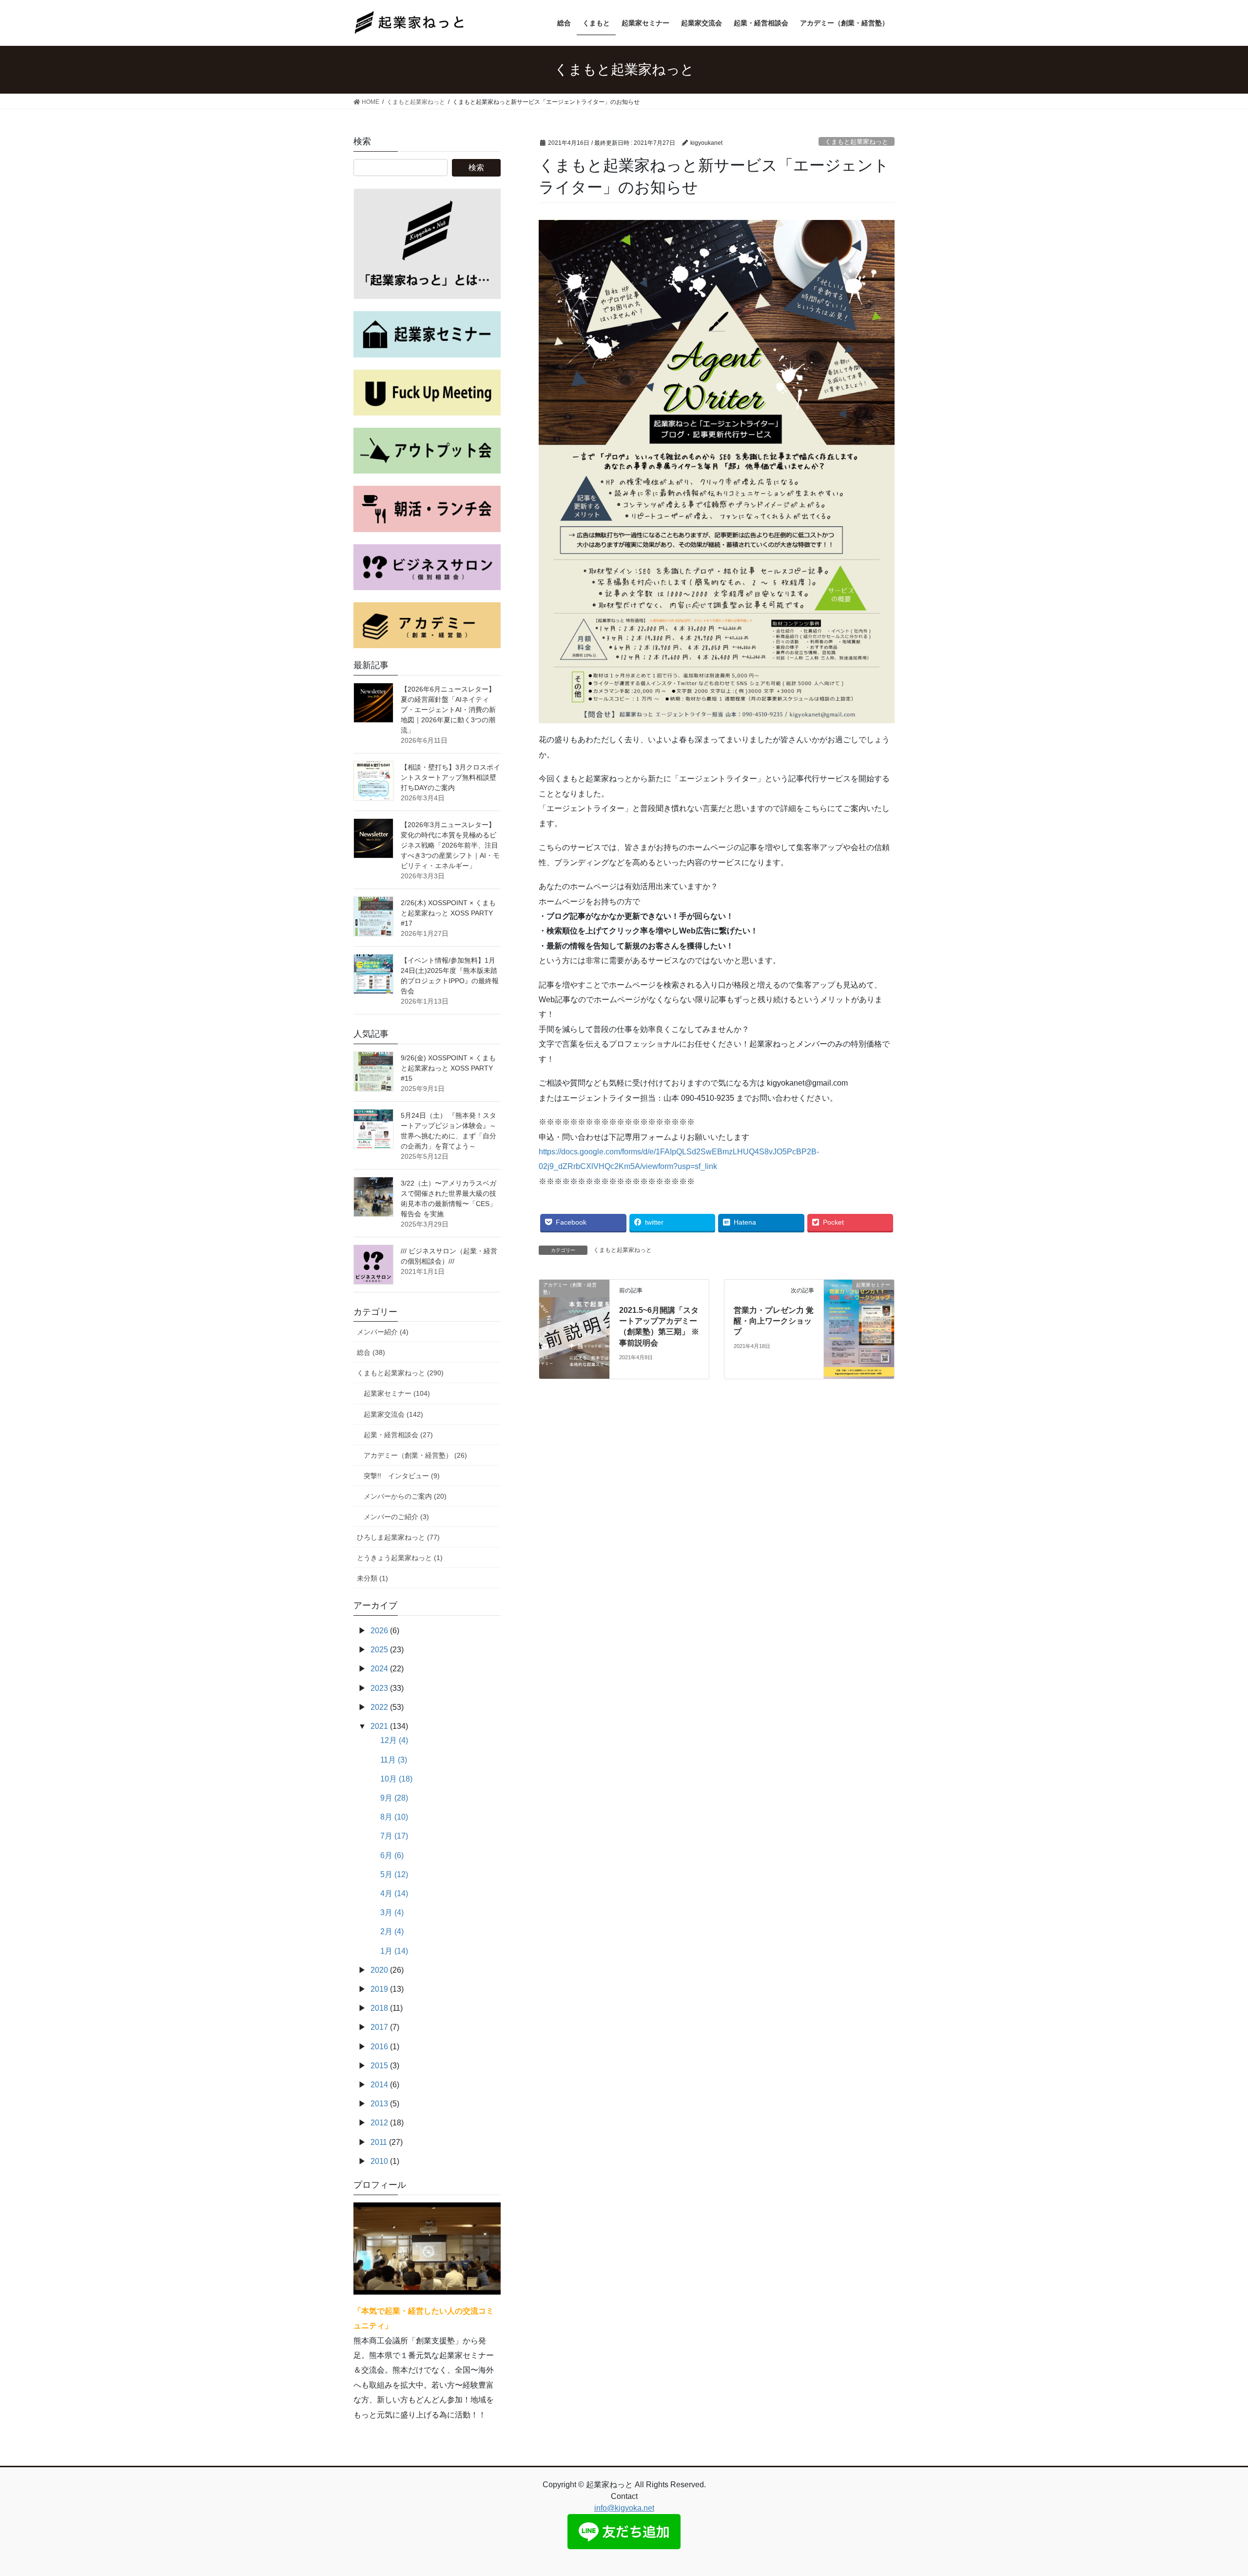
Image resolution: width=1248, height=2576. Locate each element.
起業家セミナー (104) (397, 1393)
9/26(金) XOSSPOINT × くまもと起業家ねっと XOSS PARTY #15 (448, 1068)
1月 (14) (394, 1951)
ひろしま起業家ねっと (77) (398, 1537)
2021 (379, 1726)
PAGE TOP (1212, 2490)
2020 (379, 1970)
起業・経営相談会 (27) (398, 1435)
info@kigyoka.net (624, 2508)
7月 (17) (394, 1836)
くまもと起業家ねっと (857, 142)
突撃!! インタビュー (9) (402, 1476)
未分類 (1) (372, 1578)
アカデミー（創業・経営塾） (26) (415, 1455)
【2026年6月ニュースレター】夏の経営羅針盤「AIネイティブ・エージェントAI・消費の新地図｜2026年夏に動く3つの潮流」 (448, 710)
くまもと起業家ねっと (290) (400, 1373)
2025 (379, 1650)
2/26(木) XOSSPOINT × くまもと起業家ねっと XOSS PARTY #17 (448, 913)
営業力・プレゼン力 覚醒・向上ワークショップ (774, 1321)
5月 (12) (394, 1874)
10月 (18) (396, 1779)
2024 (379, 1669)
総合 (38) (371, 1352)
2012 (379, 2123)
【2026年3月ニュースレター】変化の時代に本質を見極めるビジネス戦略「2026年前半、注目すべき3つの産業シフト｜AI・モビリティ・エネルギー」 (450, 845)
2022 (379, 1707)
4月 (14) (394, 1893)
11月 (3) (394, 1760)
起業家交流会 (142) (393, 1414)
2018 (379, 2008)
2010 (379, 2161)
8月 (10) (394, 1817)
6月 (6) (392, 1855)
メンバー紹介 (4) (383, 1332)
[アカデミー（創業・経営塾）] (574, 1298)
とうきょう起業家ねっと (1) (400, 1558)
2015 (379, 2066)
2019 (379, 1989)
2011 (379, 2142)
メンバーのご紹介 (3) (396, 1517)
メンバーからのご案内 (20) (405, 1496)
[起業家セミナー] (859, 1329)
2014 (379, 2085)
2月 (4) (392, 1932)
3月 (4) (392, 1912)
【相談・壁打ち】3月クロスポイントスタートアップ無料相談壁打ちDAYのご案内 (450, 777)
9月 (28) (394, 1798)
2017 (379, 2027)
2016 (379, 2047)
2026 (379, 1631)
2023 (379, 1688)
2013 (379, 2104)
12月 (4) (394, 1740)
